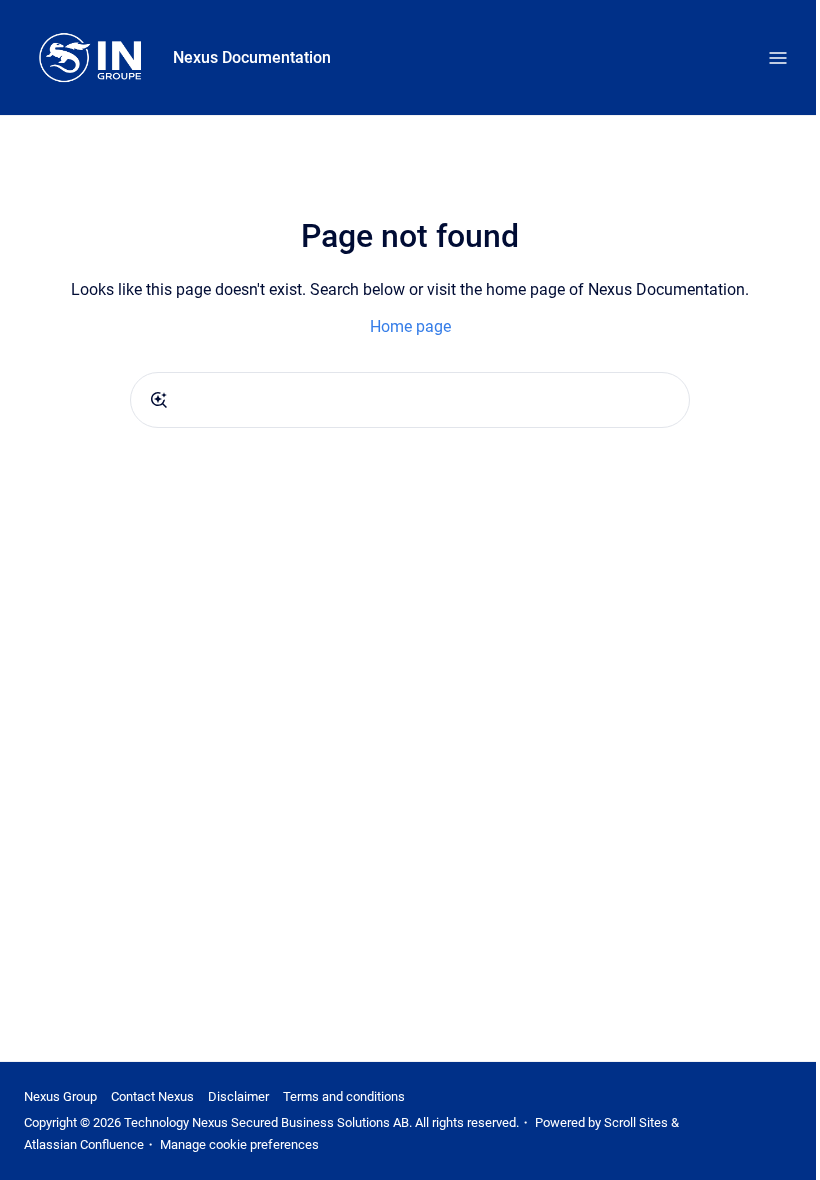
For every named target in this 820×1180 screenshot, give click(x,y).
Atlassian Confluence (84, 1144)
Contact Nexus (152, 1096)
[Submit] (159, 400)
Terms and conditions (344, 1096)
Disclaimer (238, 1096)
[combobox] (410, 400)
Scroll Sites (636, 1122)
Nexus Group (60, 1096)
